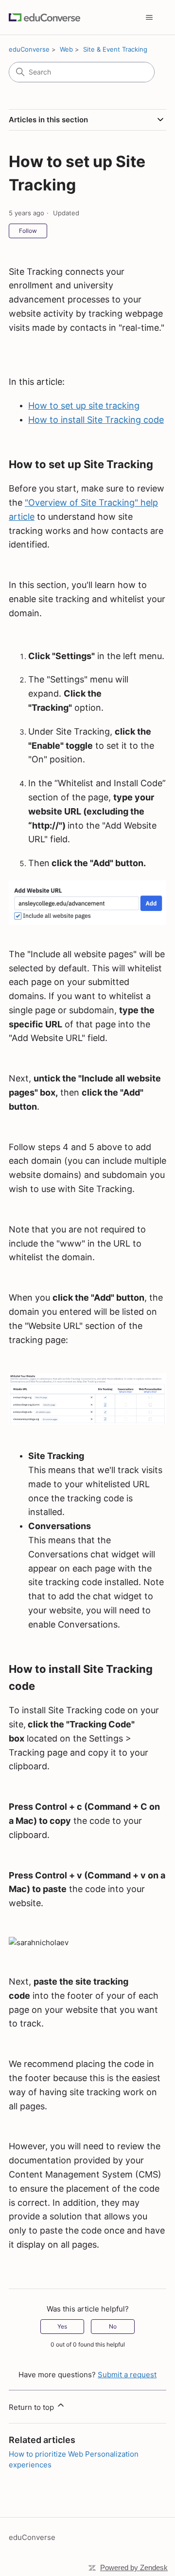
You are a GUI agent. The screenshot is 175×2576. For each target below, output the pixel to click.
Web (66, 49)
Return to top (32, 2407)
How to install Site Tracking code (96, 420)
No (113, 2326)
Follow (28, 231)
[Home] (44, 17)
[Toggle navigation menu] (149, 18)
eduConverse (29, 49)
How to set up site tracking (84, 406)
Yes (62, 2326)
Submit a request (127, 2375)
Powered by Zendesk (134, 2567)
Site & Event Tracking (115, 49)
